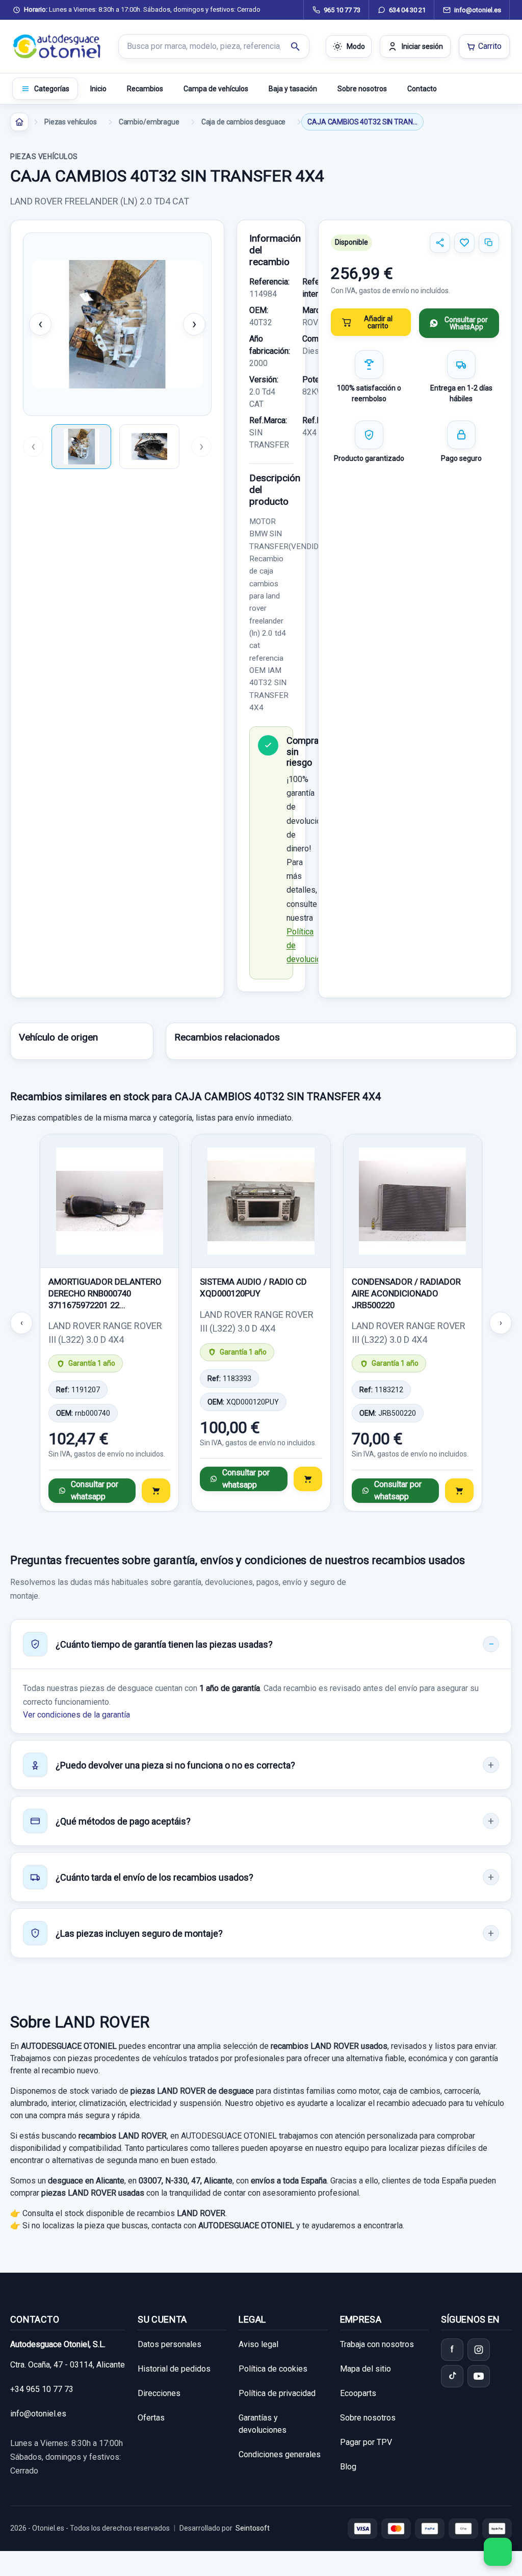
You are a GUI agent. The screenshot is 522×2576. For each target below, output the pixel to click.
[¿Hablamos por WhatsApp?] (498, 2552)
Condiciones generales (280, 2454)
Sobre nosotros (362, 89)
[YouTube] (479, 2376)
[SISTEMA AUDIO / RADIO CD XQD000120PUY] (261, 1201)
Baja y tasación (293, 89)
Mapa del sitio (366, 2369)
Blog (348, 2467)
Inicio (98, 89)
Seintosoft (253, 2528)
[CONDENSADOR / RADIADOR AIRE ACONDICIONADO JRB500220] (413, 1201)
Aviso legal (258, 2344)
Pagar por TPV (366, 2442)
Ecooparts (358, 2393)
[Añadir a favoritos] (464, 243)
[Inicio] (19, 122)
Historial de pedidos (174, 2369)
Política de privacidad (277, 2393)
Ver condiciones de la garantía (76, 1715)
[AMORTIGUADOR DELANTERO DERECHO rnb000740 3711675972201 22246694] (109, 1201)
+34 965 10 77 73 (42, 2389)
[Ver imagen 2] (149, 447)
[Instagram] (479, 2350)
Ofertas (151, 2418)
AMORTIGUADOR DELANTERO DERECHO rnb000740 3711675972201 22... (105, 1293)
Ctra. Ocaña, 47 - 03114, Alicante (68, 2365)
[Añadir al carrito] (156, 1491)
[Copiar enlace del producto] (489, 243)
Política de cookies (273, 2369)
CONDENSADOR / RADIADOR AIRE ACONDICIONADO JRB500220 (406, 1293)
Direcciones (159, 2393)
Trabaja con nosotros (377, 2344)
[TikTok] (452, 2376)
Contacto (422, 89)
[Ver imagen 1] (81, 447)
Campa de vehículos (216, 89)
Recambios (145, 89)
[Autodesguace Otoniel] (57, 46)
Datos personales (169, 2344)
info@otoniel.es (38, 2414)
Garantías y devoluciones (263, 2424)
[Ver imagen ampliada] (117, 324)
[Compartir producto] (440, 243)
